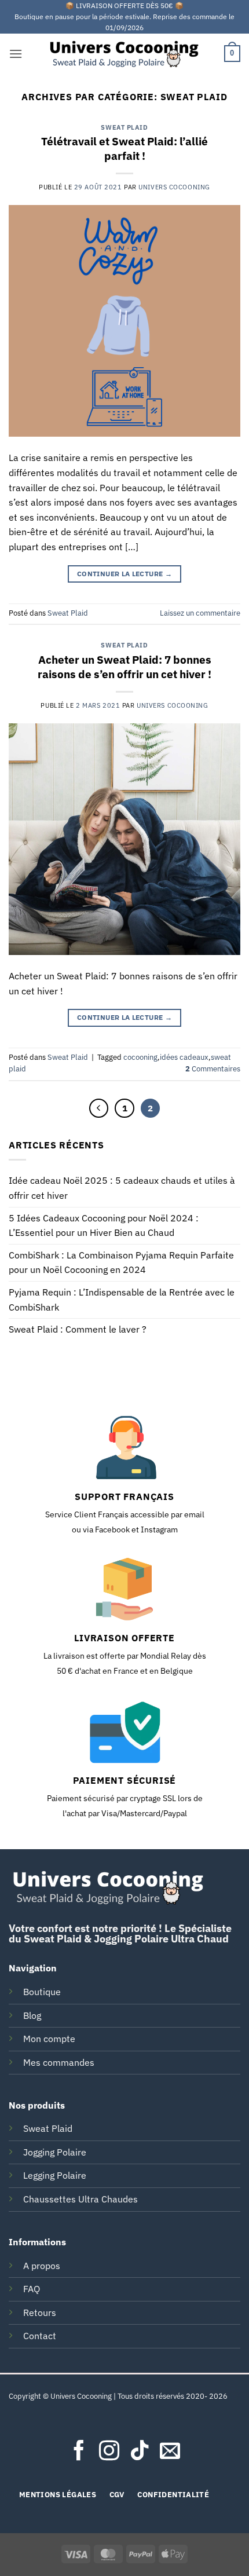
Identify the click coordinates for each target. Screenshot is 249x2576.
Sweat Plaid (124, 127)
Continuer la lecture (124, 574)
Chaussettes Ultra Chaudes (80, 2199)
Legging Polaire (55, 2175)
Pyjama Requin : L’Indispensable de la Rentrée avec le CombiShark (122, 1300)
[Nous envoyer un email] (170, 2452)
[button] (16, 54)
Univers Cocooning (174, 187)
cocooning (140, 1057)
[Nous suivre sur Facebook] (79, 2452)
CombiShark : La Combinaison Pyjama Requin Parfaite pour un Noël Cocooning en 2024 (121, 1263)
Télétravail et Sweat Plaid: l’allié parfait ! (124, 148)
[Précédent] (99, 1108)
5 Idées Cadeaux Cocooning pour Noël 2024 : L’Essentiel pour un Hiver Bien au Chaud (104, 1225)
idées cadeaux (184, 1057)
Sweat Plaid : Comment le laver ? (78, 1329)
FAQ (32, 2289)
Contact (40, 2336)
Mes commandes (59, 2062)
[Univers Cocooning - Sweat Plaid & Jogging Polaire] (124, 54)
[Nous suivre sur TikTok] (140, 2452)
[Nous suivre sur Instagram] (109, 2452)
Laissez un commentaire (200, 613)
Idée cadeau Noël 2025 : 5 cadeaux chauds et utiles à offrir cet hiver (122, 1188)
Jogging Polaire (55, 2152)
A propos (42, 2266)
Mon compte (49, 2039)
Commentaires (213, 1069)
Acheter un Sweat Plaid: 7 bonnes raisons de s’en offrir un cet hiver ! (124, 667)
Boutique (42, 1992)
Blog (32, 2015)
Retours (40, 2312)
